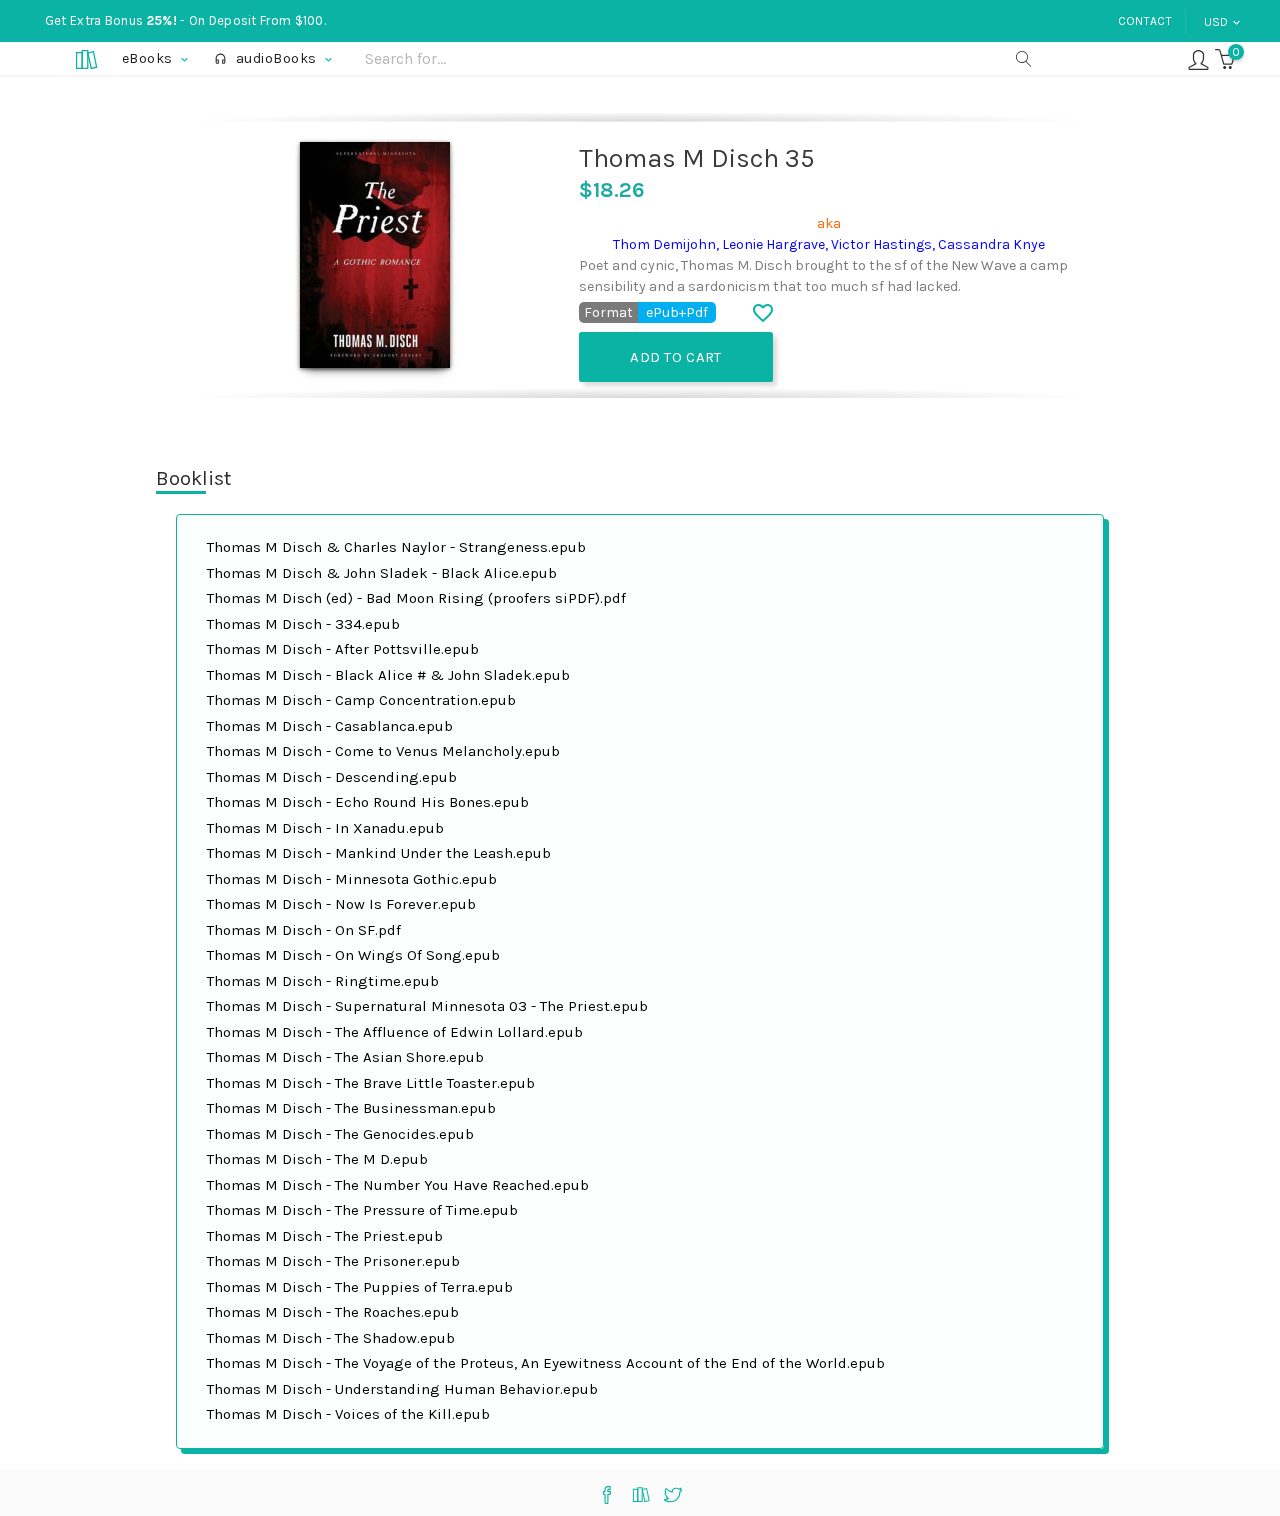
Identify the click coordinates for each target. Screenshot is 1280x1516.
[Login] (1198, 58)
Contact (1145, 21)
